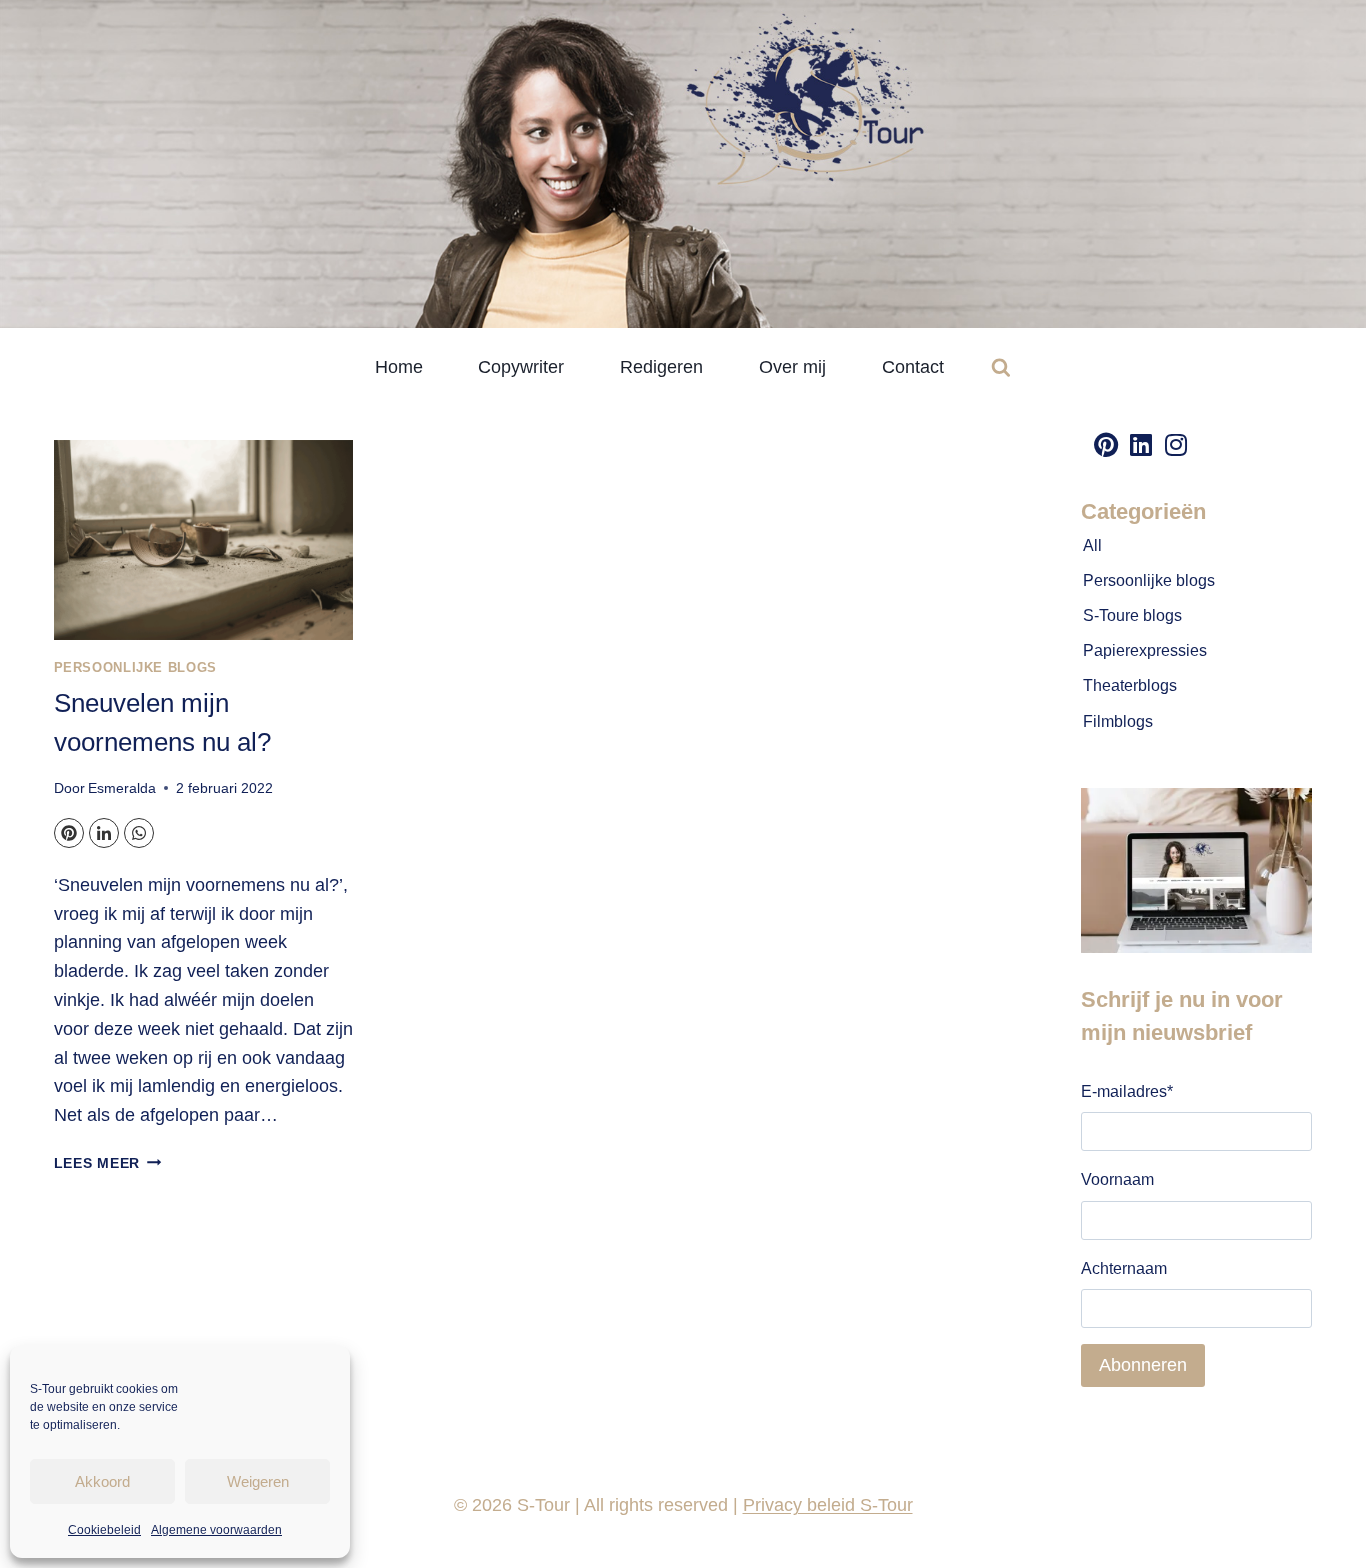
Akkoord (102, 1481)
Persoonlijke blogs (135, 668)
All (1092, 545)
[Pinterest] (69, 833)
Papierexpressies (1145, 650)
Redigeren (661, 367)
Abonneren (1143, 1365)
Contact (913, 367)
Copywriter (521, 367)
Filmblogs (1118, 721)
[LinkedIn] (104, 833)
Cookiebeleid (104, 1530)
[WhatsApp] (139, 833)
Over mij (792, 367)
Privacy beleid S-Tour (828, 1505)
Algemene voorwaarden (216, 1530)
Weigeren (258, 1481)
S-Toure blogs (1132, 615)
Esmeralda (122, 788)
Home (399, 367)
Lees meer (108, 1163)
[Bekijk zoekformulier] (1001, 368)
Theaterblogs (1130, 685)
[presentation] (204, 540)
